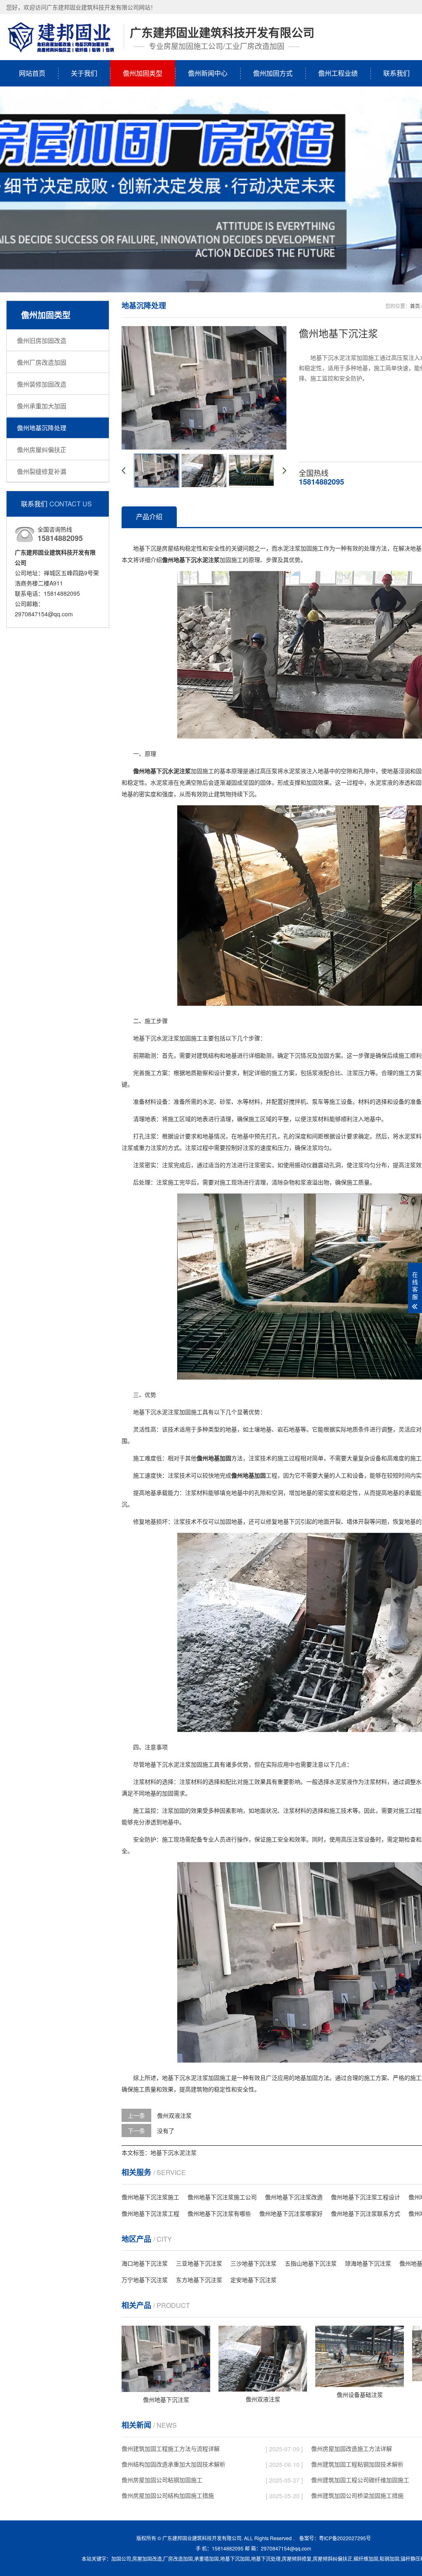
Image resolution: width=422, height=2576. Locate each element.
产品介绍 (149, 516)
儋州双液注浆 (174, 2115)
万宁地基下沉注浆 (145, 2280)
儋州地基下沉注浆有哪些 (219, 2213)
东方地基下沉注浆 (199, 2280)
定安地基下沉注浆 (253, 2280)
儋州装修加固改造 (42, 384)
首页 (415, 306)
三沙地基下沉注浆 (253, 2263)
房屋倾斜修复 (297, 2559)
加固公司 (121, 2559)
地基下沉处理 (266, 2559)
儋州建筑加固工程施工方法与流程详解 (171, 2448)
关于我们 (84, 73)
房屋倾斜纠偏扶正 (333, 2559)
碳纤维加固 (366, 2559)
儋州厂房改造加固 (42, 362)
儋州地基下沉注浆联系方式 (366, 2213)
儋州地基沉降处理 (42, 428)
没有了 (166, 2131)
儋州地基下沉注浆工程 (150, 2213)
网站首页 (32, 73)
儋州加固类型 (143, 73)
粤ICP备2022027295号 (345, 2538)
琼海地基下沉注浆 (368, 2263)
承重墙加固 (206, 2559)
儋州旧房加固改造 (42, 340)
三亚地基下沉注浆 (199, 2263)
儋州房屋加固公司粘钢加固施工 (162, 2480)
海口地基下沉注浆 (145, 2263)
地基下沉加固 (235, 2559)
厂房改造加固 (178, 2559)
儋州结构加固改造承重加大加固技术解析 (173, 2464)
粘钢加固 (389, 2559)
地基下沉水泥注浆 (173, 2152)
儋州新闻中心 (208, 73)
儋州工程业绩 (338, 73)
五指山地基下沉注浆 (311, 2263)
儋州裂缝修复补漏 (42, 471)
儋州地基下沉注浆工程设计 (366, 2197)
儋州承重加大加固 (42, 406)
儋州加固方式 (273, 73)
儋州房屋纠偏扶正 (42, 449)
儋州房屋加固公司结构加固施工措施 (168, 2495)
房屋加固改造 (147, 2559)
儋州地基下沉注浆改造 (294, 2197)
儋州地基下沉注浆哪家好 (291, 2213)
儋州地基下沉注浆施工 (150, 2197)
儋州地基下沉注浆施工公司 (222, 2197)
